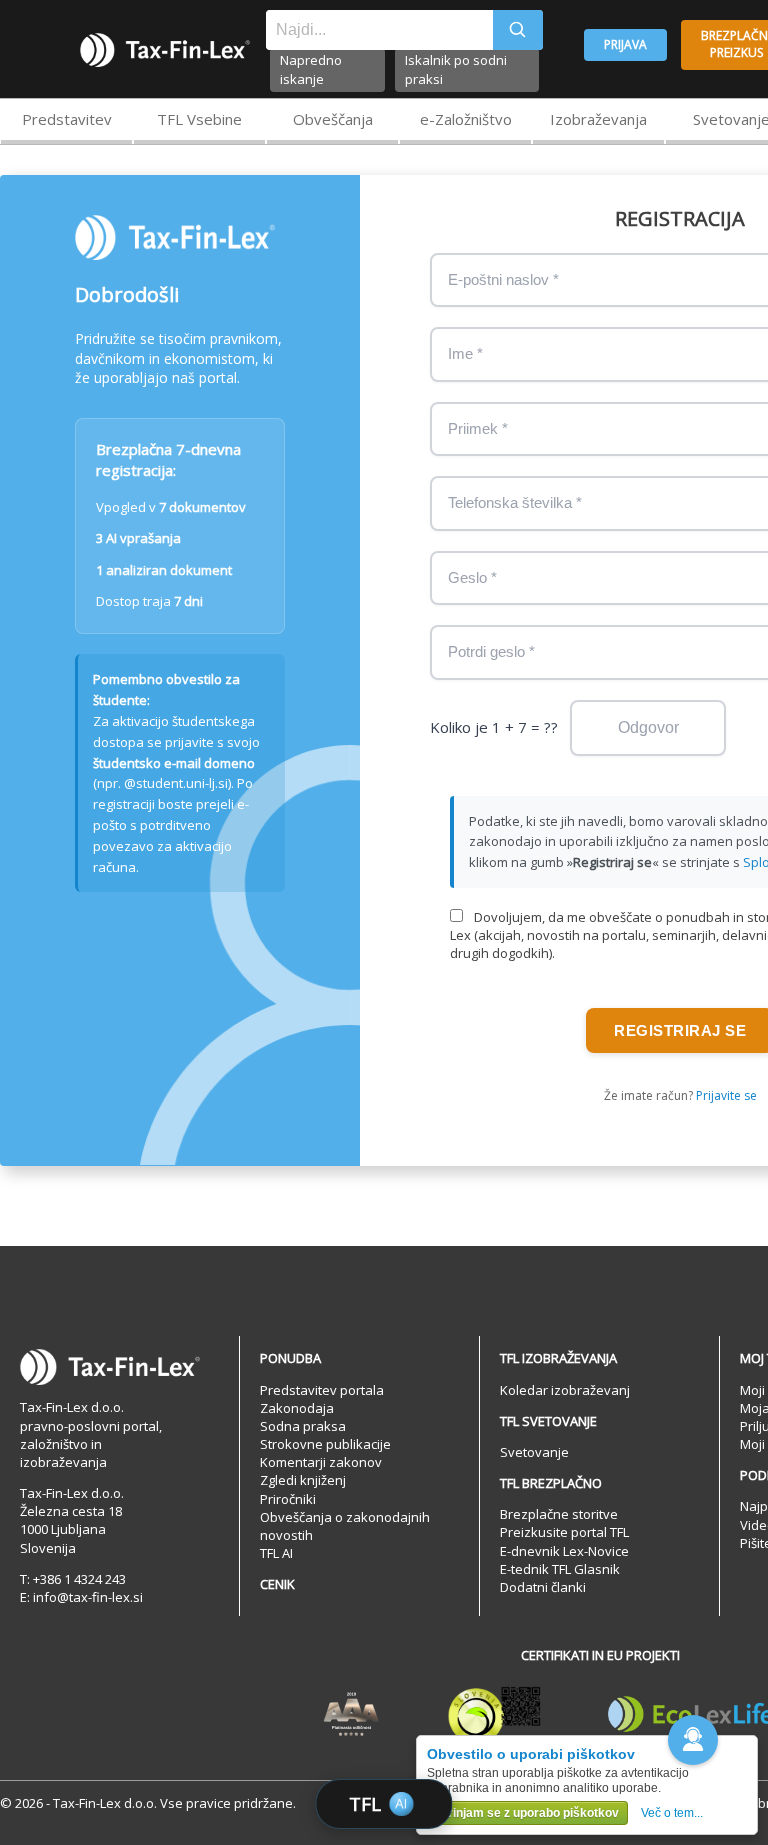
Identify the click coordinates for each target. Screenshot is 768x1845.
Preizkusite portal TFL (564, 1532)
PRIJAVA (625, 44)
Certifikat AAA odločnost (351, 1715)
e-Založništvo (466, 119)
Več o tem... (672, 1813)
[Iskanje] (518, 30)
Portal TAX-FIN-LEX (165, 50)
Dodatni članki (543, 1587)
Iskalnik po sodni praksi (456, 69)
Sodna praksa (303, 1426)
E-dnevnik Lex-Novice (564, 1551)
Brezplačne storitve (559, 1514)
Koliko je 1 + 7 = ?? (494, 727)
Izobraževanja (598, 119)
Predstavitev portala (322, 1390)
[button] (693, 1740)
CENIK (277, 1584)
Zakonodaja (297, 1408)
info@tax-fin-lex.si (88, 1597)
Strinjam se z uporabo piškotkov (527, 1813)
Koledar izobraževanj (565, 1390)
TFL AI (276, 1553)
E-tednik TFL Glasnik (560, 1569)
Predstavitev (67, 119)
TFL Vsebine (199, 119)
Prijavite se (726, 1095)
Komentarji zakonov (321, 1462)
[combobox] (379, 30)
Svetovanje (534, 1452)
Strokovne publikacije (325, 1444)
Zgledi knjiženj (303, 1480)
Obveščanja (333, 119)
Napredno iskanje (311, 69)
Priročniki (288, 1499)
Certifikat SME (494, 1715)
